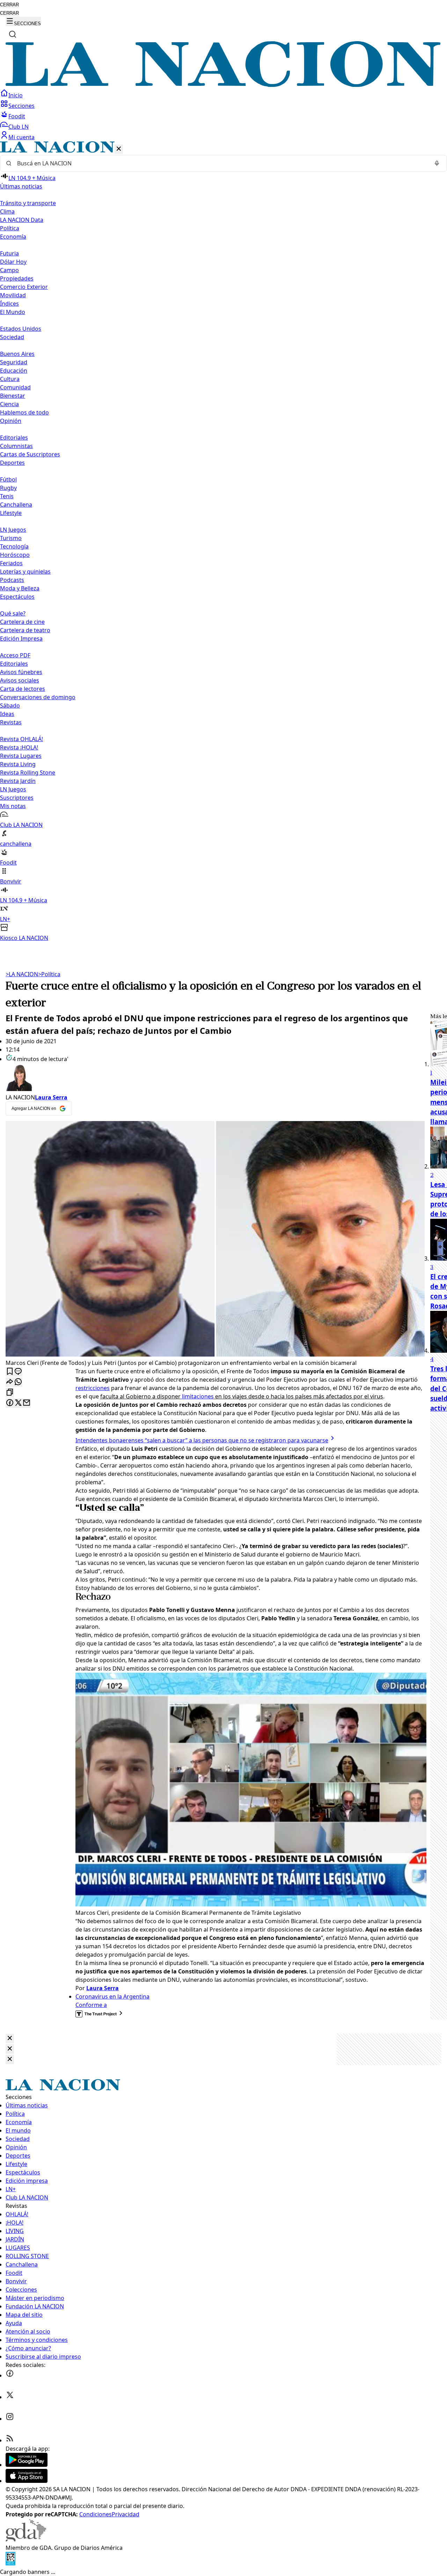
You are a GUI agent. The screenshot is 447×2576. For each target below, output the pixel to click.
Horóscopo (15, 555)
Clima (7, 211)
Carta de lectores (23, 689)
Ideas (7, 714)
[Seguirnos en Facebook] (10, 2375)
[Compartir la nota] (10, 1382)
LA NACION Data (22, 220)
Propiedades (17, 278)
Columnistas (16, 446)
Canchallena (16, 505)
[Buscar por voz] (437, 163)
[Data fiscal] (10, 2563)
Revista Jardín (18, 781)
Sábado (10, 705)
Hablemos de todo (24, 412)
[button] (223, 542)
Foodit (17, 116)
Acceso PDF (15, 655)
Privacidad (126, 2514)
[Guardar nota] (10, 1372)
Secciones (21, 106)
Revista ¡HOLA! (19, 747)
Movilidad (13, 295)
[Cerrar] (119, 149)
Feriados (11, 563)
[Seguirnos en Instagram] (10, 2419)
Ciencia (9, 404)
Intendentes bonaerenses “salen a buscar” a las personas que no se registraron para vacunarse (202, 1440)
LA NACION (22, 974)
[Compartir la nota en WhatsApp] (18, 1382)
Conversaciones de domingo (38, 697)
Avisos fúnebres (21, 672)
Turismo (11, 538)
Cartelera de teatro (25, 630)
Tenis (7, 496)
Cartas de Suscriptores (30, 454)
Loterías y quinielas (25, 572)
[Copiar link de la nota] (10, 1393)
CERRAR (9, 5)
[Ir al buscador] (13, 34)
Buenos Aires (17, 354)
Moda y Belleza (20, 588)
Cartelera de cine (22, 622)
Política (49, 974)
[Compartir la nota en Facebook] (10, 1403)
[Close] (10, 2039)
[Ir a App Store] (27, 2481)
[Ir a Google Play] (27, 2465)
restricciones (93, 1388)
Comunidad (15, 387)
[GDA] (26, 2539)
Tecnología (14, 546)
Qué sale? (13, 613)
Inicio (16, 95)
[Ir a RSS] (10, 2440)
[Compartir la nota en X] (18, 1403)
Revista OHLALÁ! (21, 739)
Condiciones (96, 2514)
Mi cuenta (21, 137)
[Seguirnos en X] (10, 2397)
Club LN (19, 127)
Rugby (8, 488)
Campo (9, 270)
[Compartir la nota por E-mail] (27, 1403)
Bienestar (13, 396)
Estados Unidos (21, 329)
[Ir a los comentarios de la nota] (18, 1372)
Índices (9, 304)
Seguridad (14, 362)
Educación (14, 371)
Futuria (9, 253)
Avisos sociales (20, 680)
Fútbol (8, 479)
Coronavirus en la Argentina (112, 1996)
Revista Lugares (21, 756)
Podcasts (12, 580)
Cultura (10, 379)
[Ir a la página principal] (223, 85)
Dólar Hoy (13, 262)
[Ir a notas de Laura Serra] (215, 1078)
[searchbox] (221, 163)
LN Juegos (13, 530)
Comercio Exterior (24, 287)
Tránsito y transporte (28, 203)
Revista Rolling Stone (28, 772)
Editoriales (14, 438)
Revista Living (18, 764)
